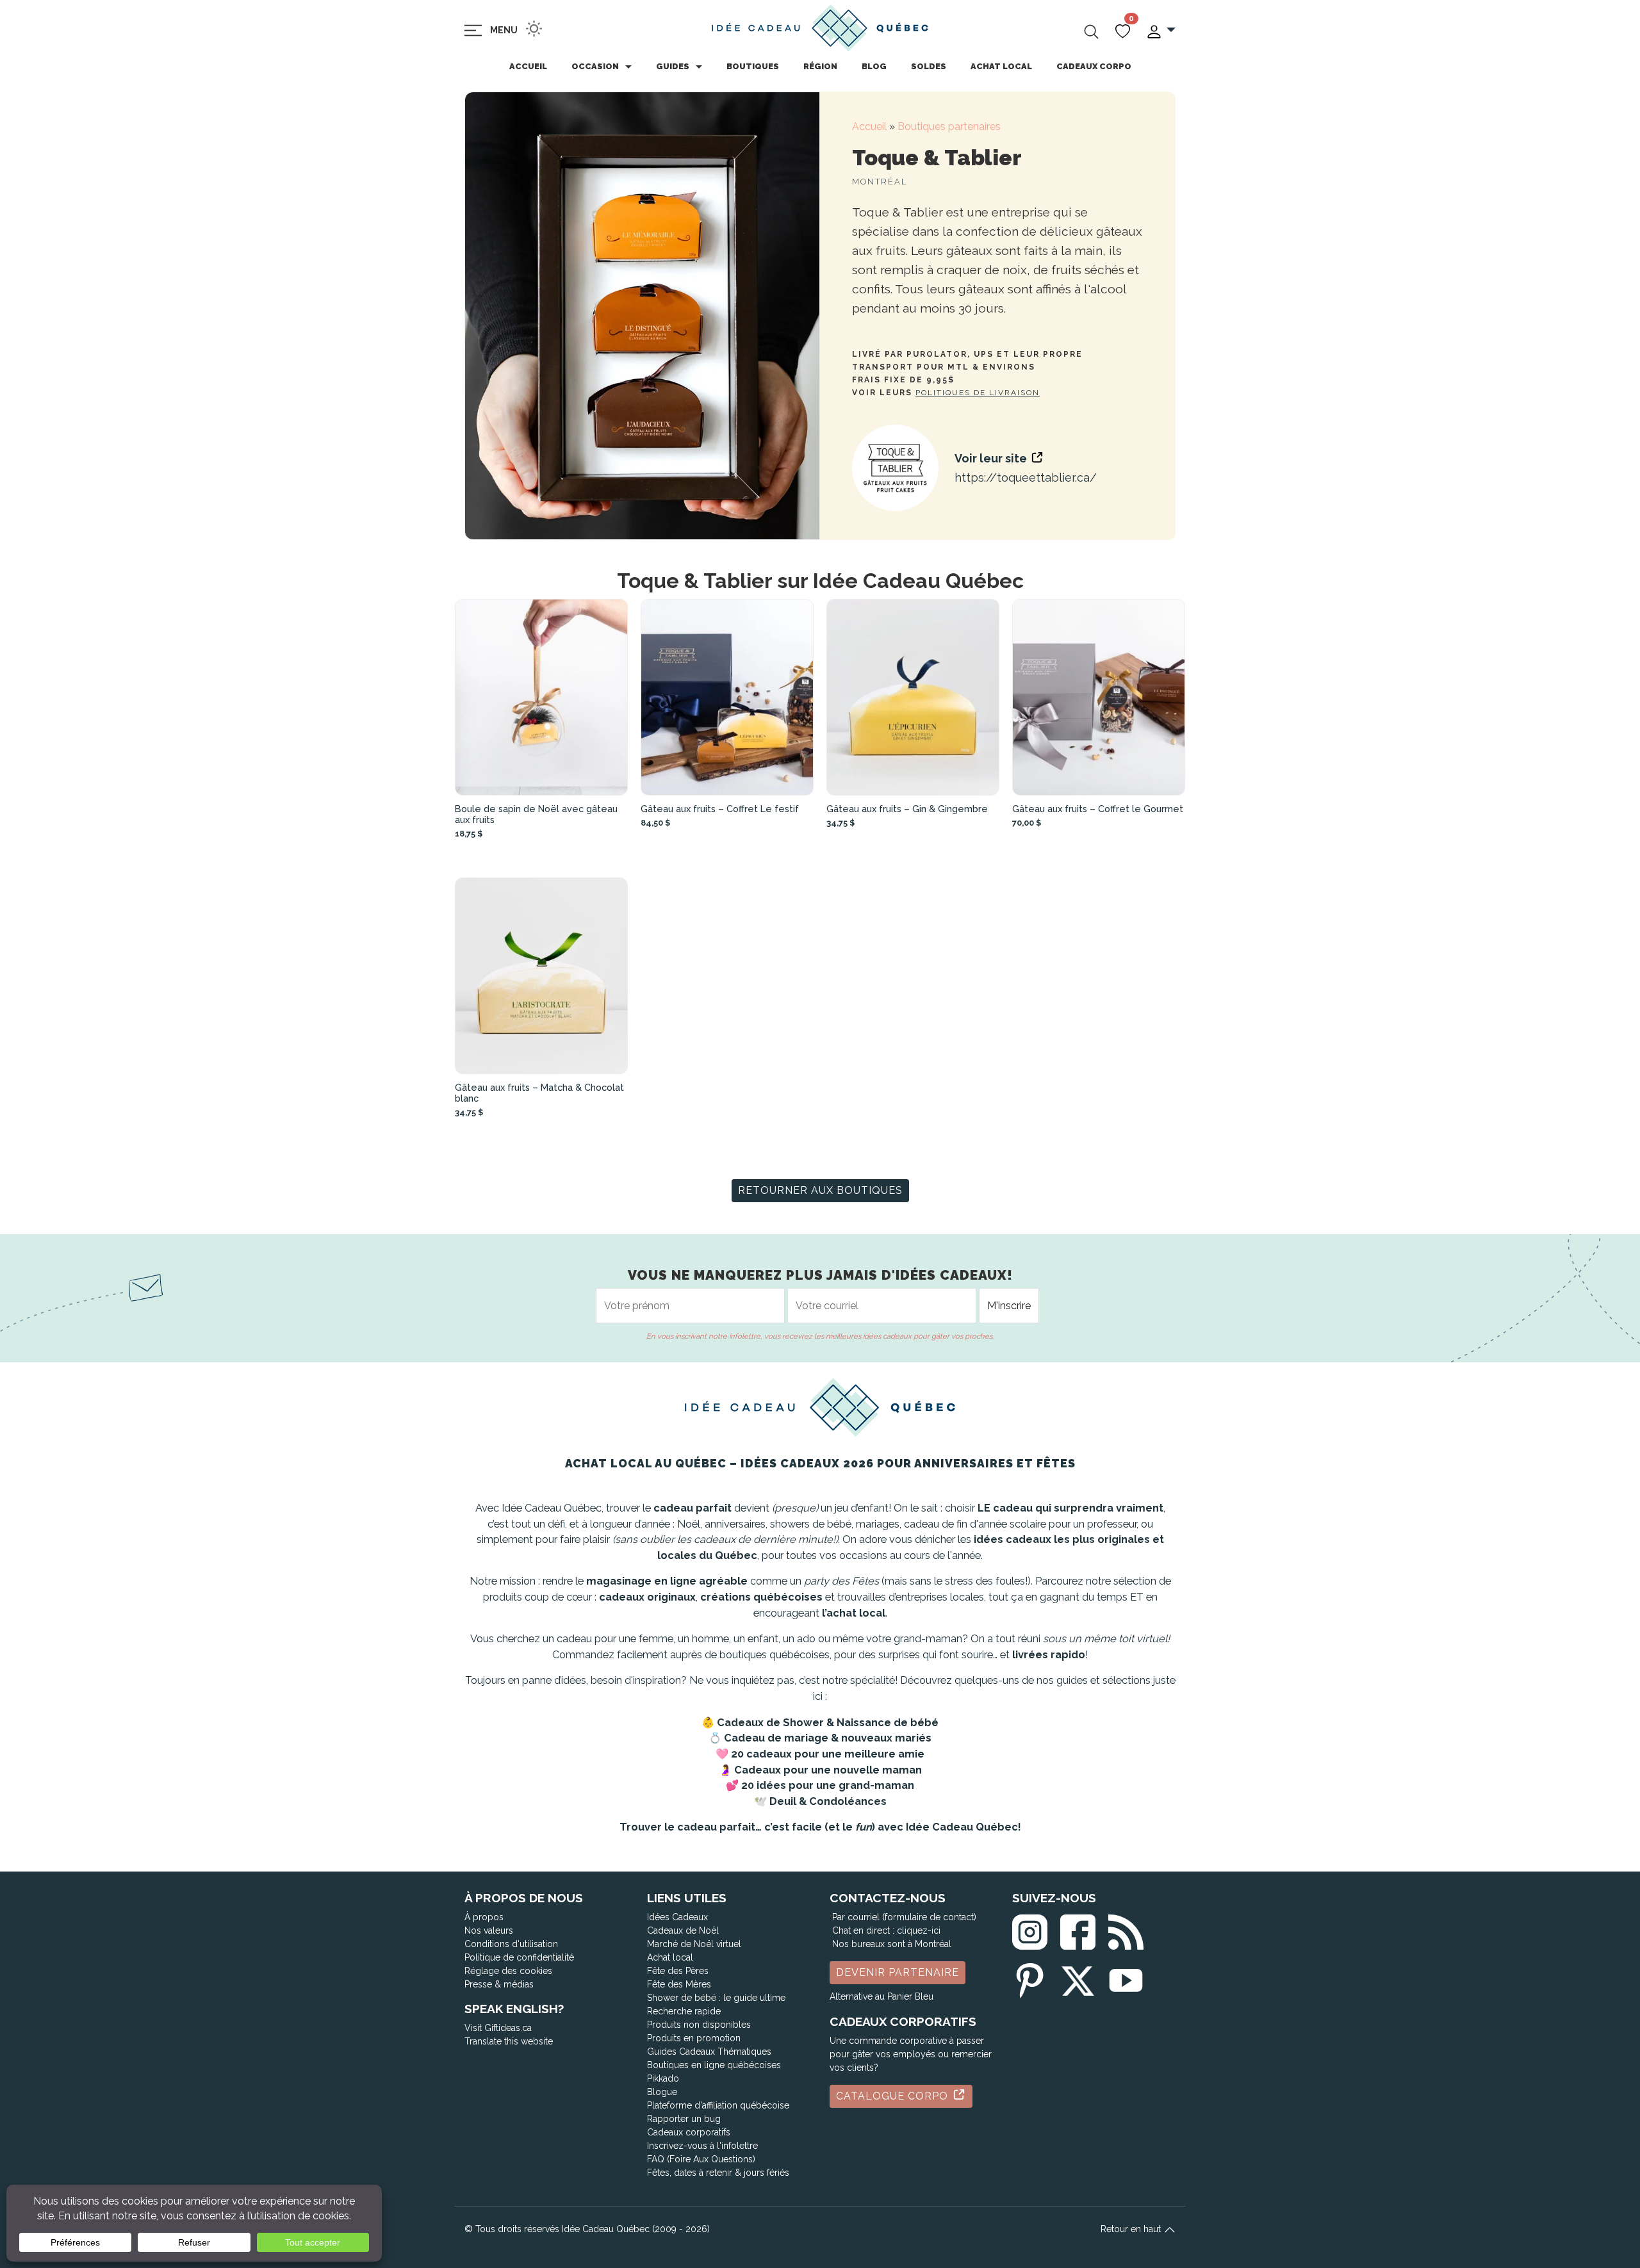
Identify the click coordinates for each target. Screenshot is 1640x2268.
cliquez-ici (919, 1930)
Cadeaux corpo (1094, 66)
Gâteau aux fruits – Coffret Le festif (720, 809)
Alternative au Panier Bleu (881, 1996)
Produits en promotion (694, 2038)
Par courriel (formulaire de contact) (904, 1917)
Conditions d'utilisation (511, 1944)
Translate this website (509, 2041)
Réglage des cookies (508, 1971)
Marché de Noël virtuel (694, 1944)
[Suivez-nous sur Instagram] (1030, 1929)
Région (820, 66)
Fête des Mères (679, 1984)
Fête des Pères (678, 1971)
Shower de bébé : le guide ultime (716, 1998)
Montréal (880, 182)
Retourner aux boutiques (820, 1190)
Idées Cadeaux (677, 1917)
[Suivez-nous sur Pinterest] (1030, 1978)
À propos (484, 1917)
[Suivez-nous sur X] (1078, 1978)
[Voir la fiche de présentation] (541, 697)
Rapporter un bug (684, 2119)
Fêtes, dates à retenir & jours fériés (718, 2173)
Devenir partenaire (898, 1972)
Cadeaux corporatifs (689, 2132)
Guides (673, 66)
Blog (874, 66)
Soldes (929, 66)
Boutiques (753, 66)
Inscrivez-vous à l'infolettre (702, 2146)
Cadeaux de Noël (683, 1930)
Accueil (528, 66)
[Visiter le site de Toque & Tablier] (895, 468)
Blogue (662, 2092)
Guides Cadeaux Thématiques (709, 2052)
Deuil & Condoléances (828, 1801)
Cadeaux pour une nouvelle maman (828, 1770)
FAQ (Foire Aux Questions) (701, 2159)
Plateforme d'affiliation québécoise (718, 2105)
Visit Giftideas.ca (498, 2028)
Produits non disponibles (699, 2025)
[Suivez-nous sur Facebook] (1078, 1929)
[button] (1160, 30)
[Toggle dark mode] (534, 29)
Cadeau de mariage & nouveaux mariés (828, 1738)
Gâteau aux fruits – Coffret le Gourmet (1098, 809)
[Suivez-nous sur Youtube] (1126, 1978)
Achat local (1001, 66)
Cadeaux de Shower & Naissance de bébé (828, 1723)
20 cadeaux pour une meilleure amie (828, 1754)
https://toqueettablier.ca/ (1026, 477)
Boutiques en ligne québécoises (714, 2065)
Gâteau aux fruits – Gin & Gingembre (907, 809)
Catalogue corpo (894, 2096)
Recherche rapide (684, 2011)
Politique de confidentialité (519, 1957)
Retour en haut (1132, 2229)
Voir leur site (992, 458)
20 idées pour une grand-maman (828, 1785)
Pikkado (663, 2078)
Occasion (595, 66)
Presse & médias (499, 1984)
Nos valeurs (489, 1930)
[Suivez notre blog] (1126, 1929)
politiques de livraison (978, 393)
